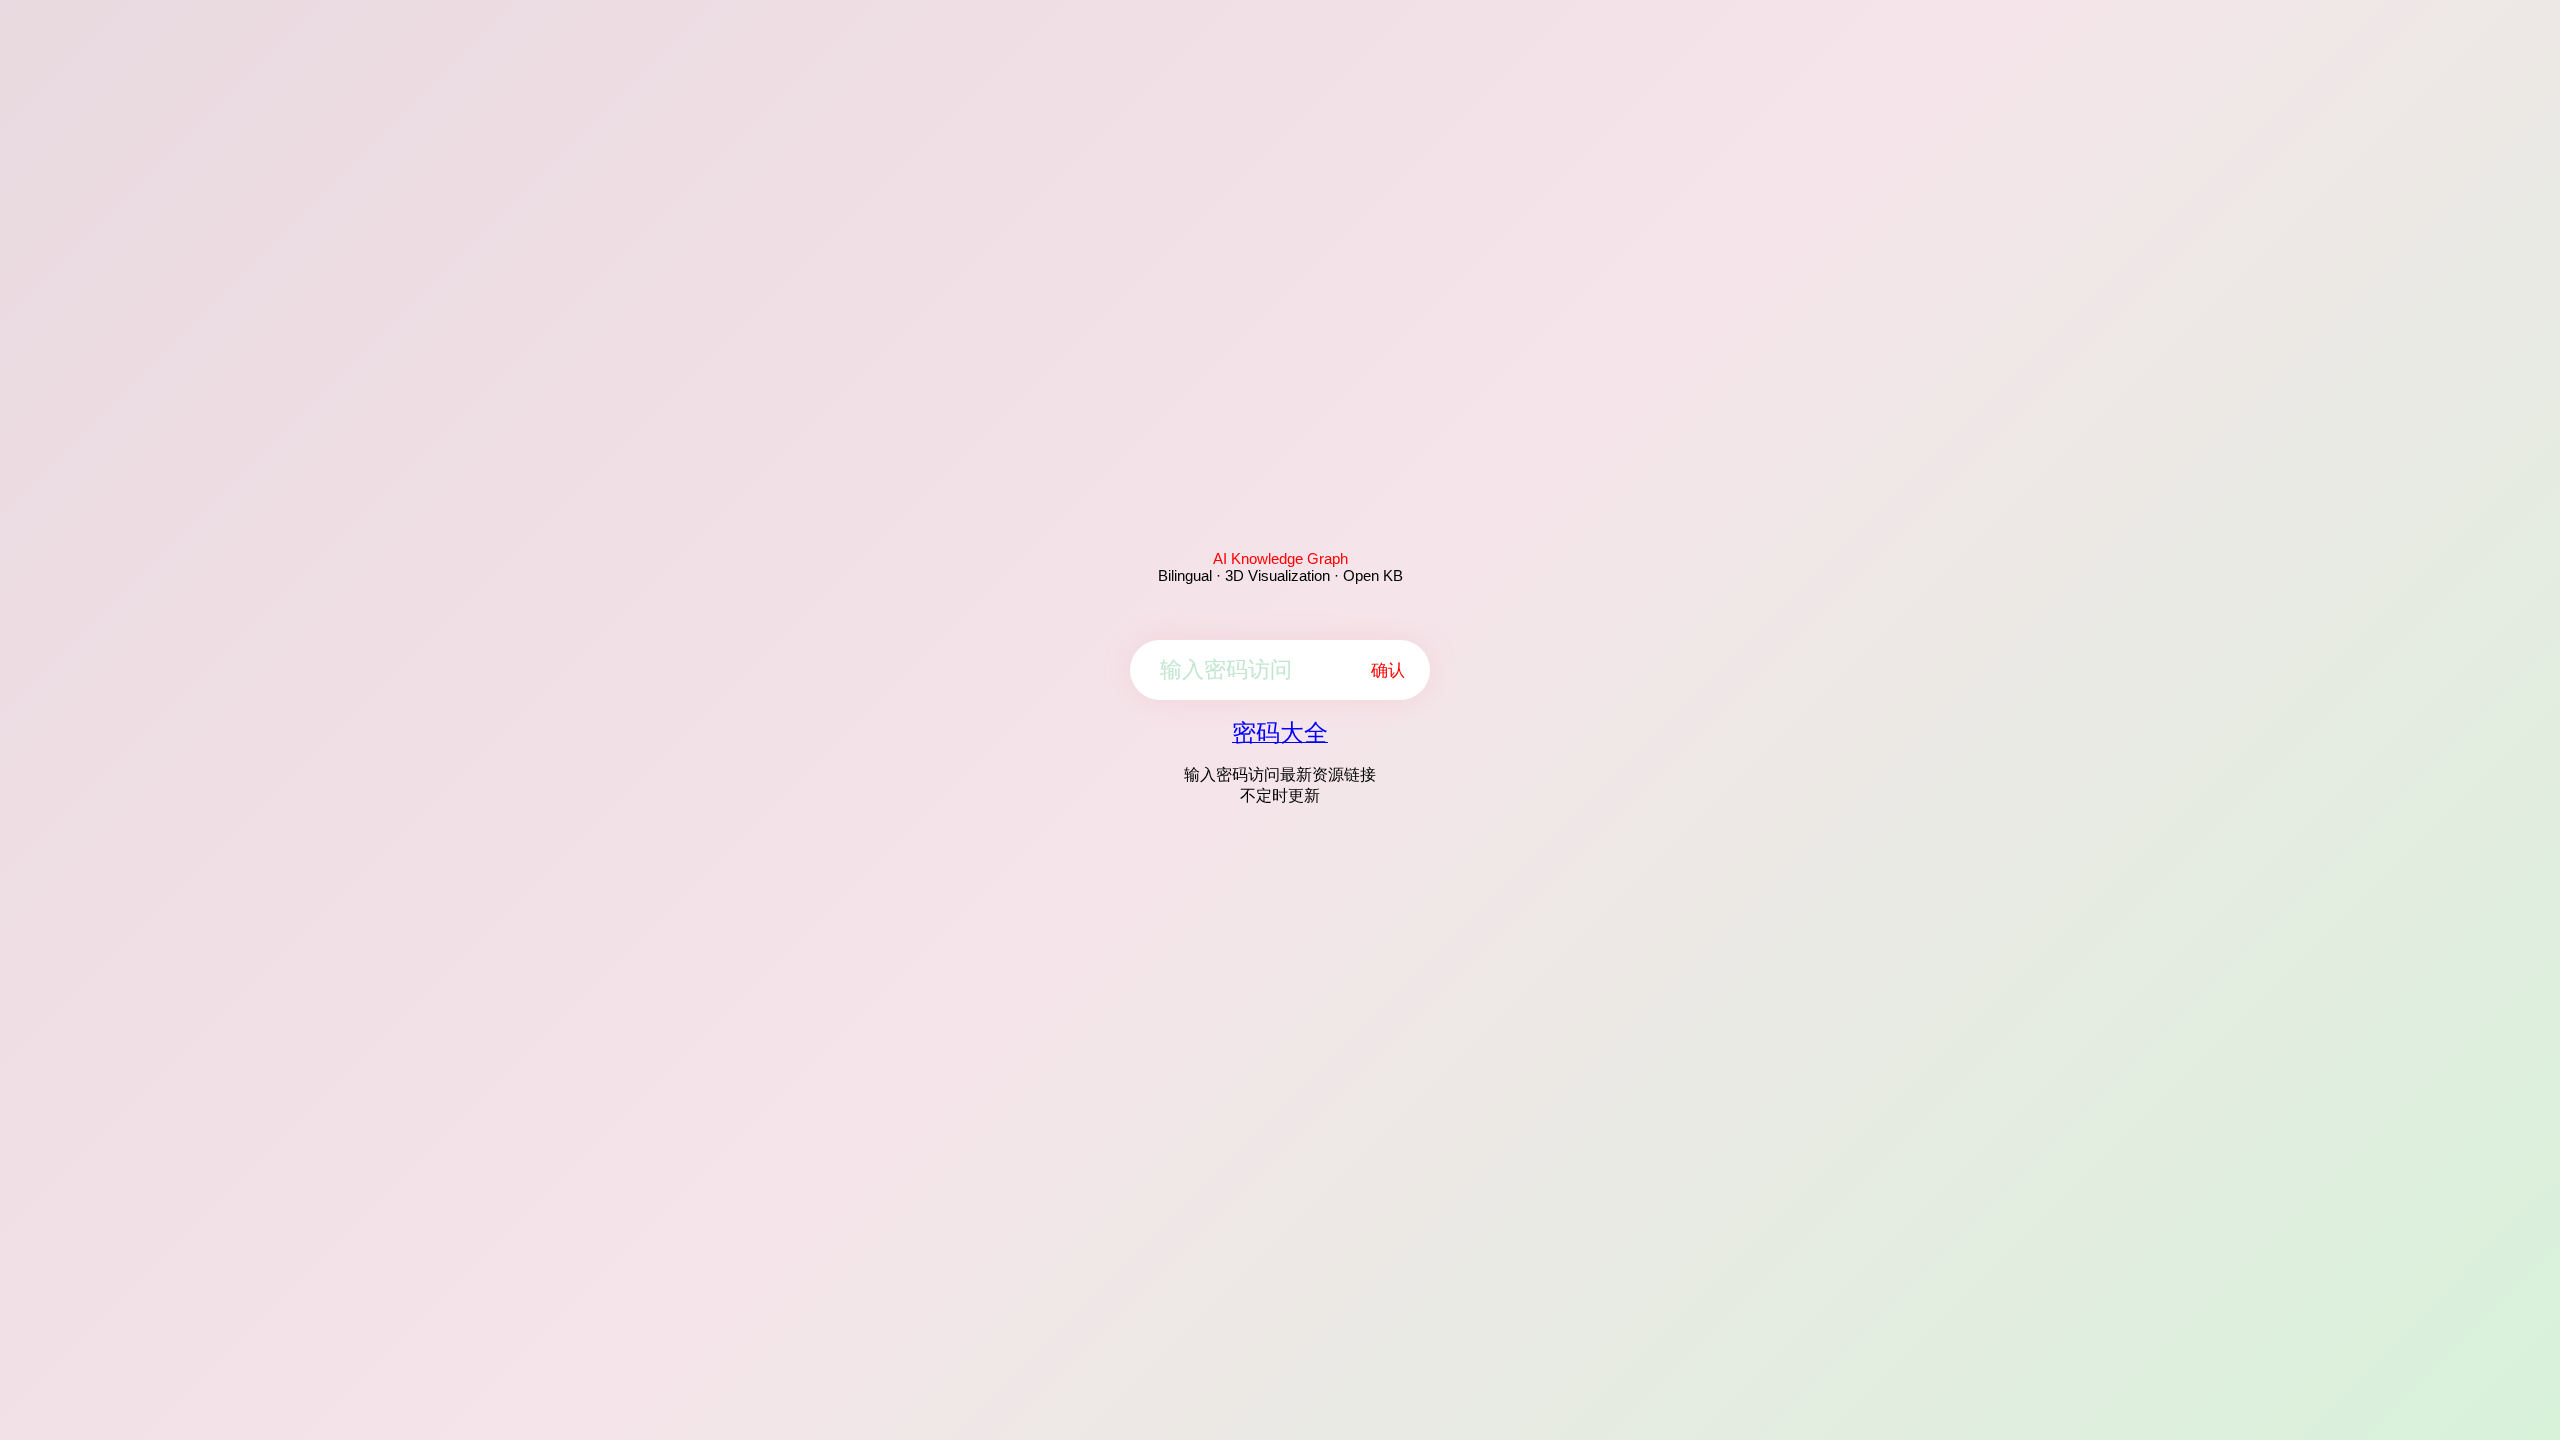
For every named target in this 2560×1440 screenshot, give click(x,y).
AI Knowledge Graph (1280, 558)
